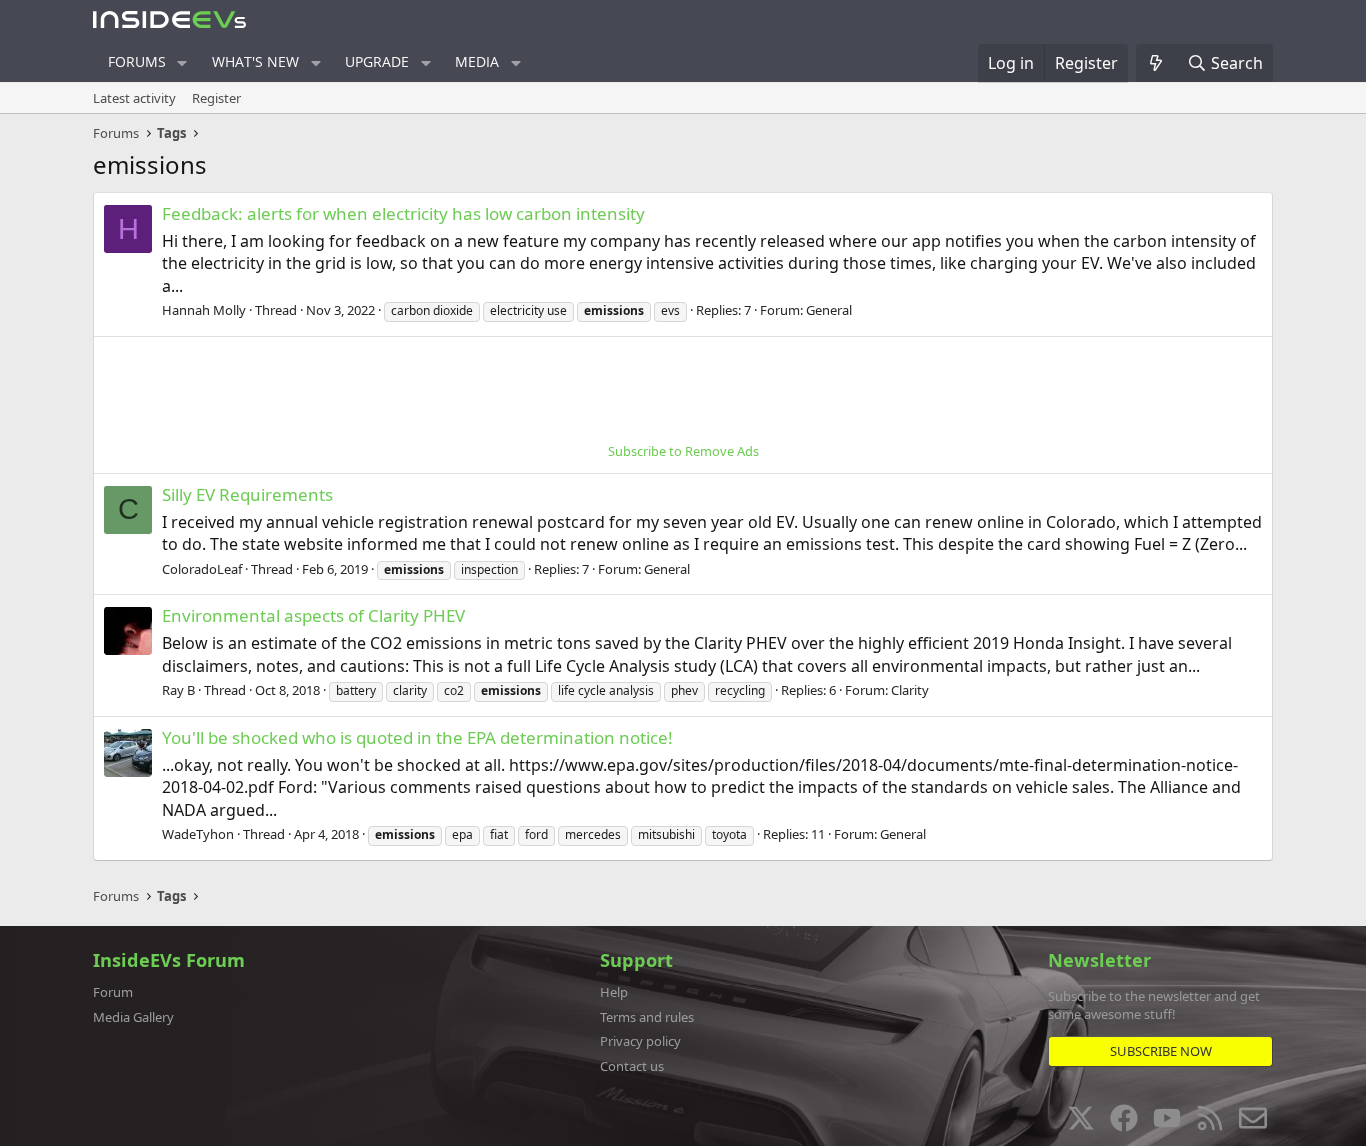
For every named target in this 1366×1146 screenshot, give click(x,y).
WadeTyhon (198, 834)
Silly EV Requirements (247, 494)
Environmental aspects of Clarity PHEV (313, 615)
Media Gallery (133, 1017)
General (829, 310)
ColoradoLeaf (202, 569)
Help (614, 992)
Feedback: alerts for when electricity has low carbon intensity (403, 213)
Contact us (632, 1066)
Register (216, 98)
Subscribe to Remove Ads (683, 451)
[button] (182, 63)
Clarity (910, 690)
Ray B (178, 690)
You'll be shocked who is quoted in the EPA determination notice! (417, 737)
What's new (255, 61)
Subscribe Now (1161, 1051)
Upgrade (377, 61)
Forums (137, 61)
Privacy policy (640, 1041)
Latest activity (134, 98)
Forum (113, 992)
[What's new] (1156, 63)
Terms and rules (647, 1017)
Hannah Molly (204, 310)
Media (477, 61)
